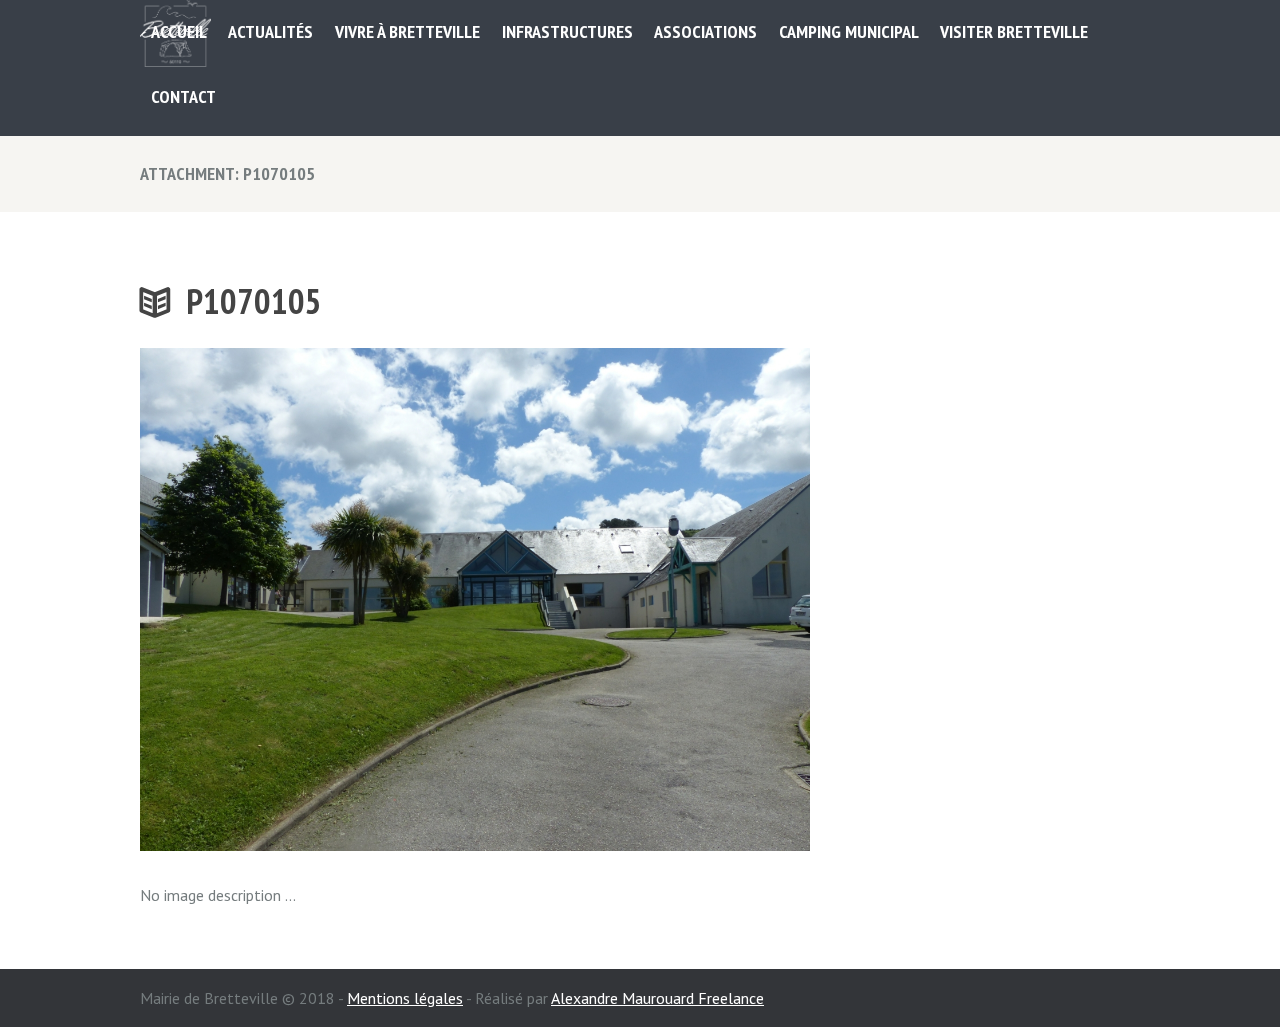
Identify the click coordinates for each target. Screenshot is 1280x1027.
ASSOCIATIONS (705, 31)
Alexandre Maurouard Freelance (657, 998)
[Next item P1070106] (642, 599)
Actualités (270, 31)
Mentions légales (405, 998)
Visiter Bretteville (1014, 31)
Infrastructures (567, 31)
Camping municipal (849, 31)
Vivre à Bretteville (407, 31)
